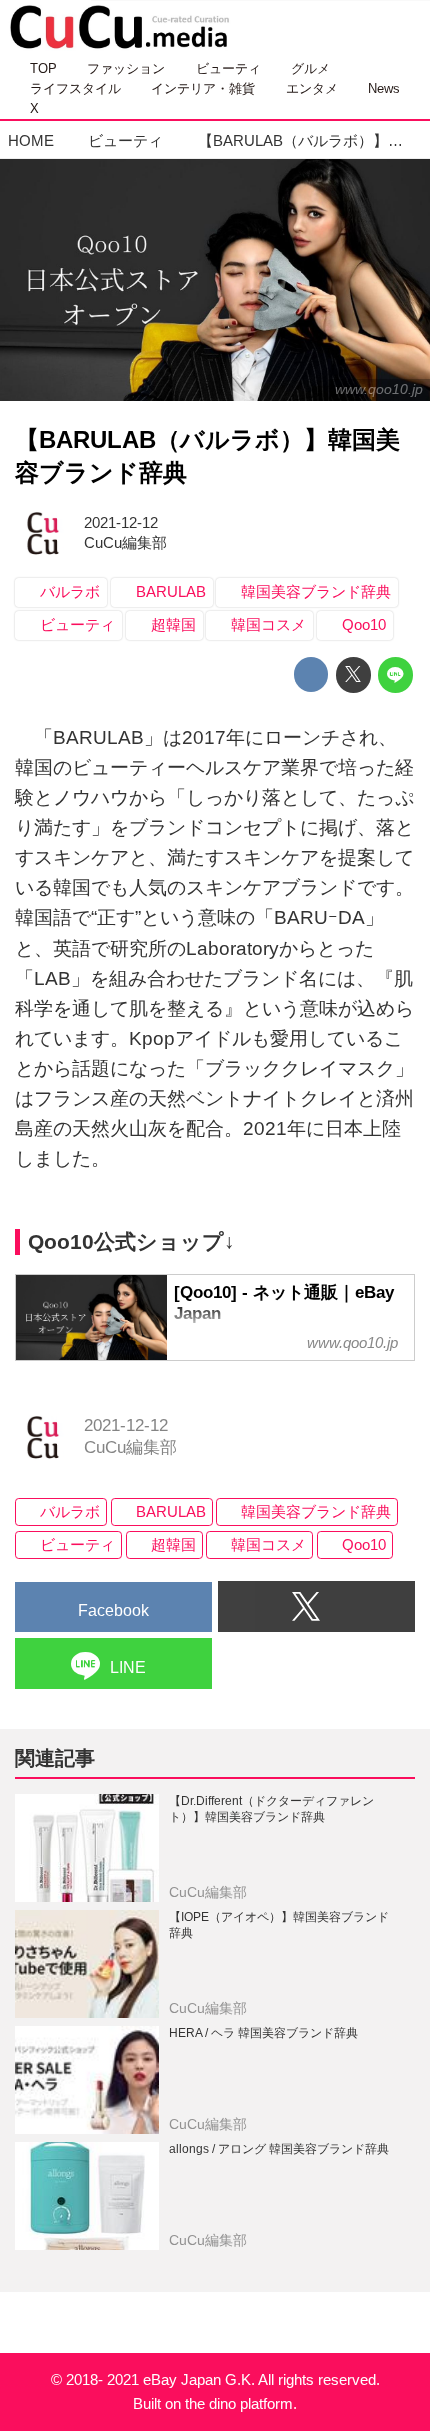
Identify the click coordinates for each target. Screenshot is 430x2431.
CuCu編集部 (125, 542)
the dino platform (239, 2403)
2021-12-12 (121, 522)
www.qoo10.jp (379, 389)
